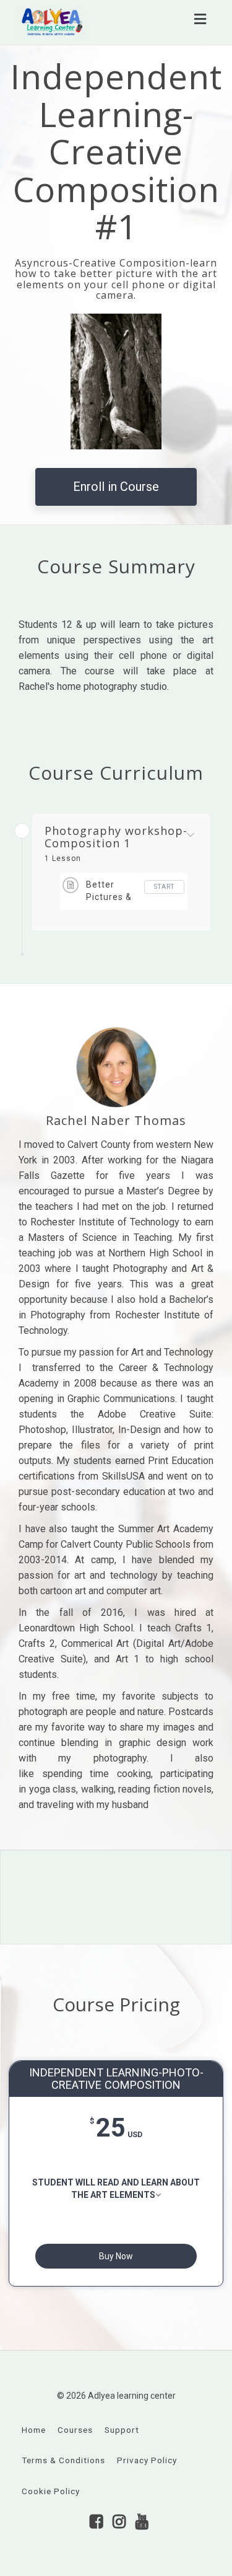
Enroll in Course (116, 487)
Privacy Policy (147, 2460)
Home (34, 2430)
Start (164, 887)
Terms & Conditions (63, 2460)
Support (122, 2430)
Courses (75, 2430)
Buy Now (116, 2256)
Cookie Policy (51, 2491)
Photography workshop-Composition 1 (116, 837)
